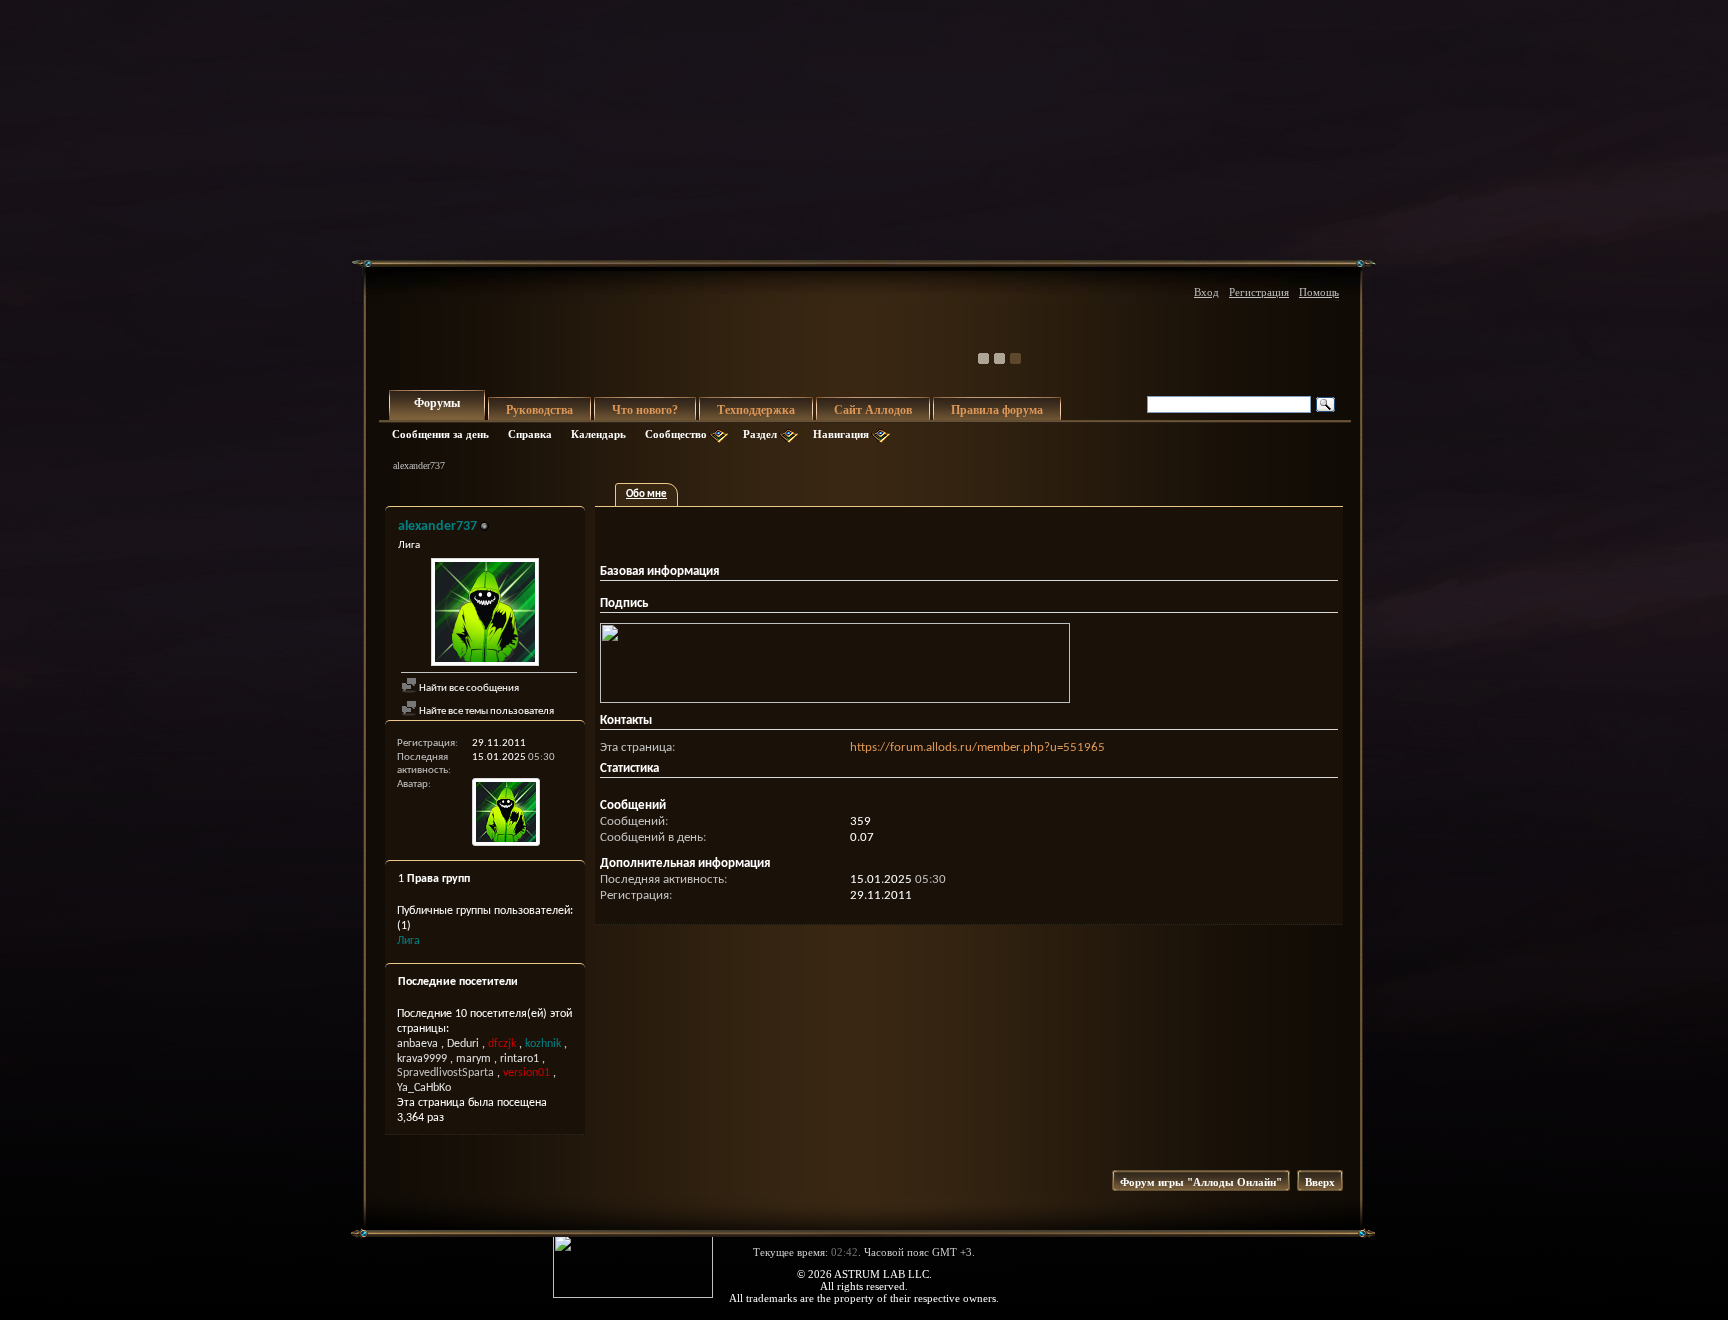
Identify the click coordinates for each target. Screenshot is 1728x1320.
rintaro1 (519, 1059)
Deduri (463, 1044)
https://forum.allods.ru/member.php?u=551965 (977, 747)
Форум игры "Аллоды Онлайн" (1201, 1182)
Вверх (1320, 1182)
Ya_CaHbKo (424, 1088)
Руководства (539, 410)
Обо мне (646, 494)
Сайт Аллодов (873, 410)
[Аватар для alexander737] (485, 614)
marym (473, 1059)
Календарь (598, 434)
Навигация (841, 434)
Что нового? (645, 410)
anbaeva (417, 1044)
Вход (1206, 292)
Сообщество (676, 434)
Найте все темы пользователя (485, 711)
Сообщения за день (440, 434)
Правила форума (997, 410)
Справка (530, 434)
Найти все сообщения (468, 688)
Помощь (1319, 292)
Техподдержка (756, 410)
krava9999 (422, 1059)
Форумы (437, 403)
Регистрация (1259, 292)
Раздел (760, 434)
